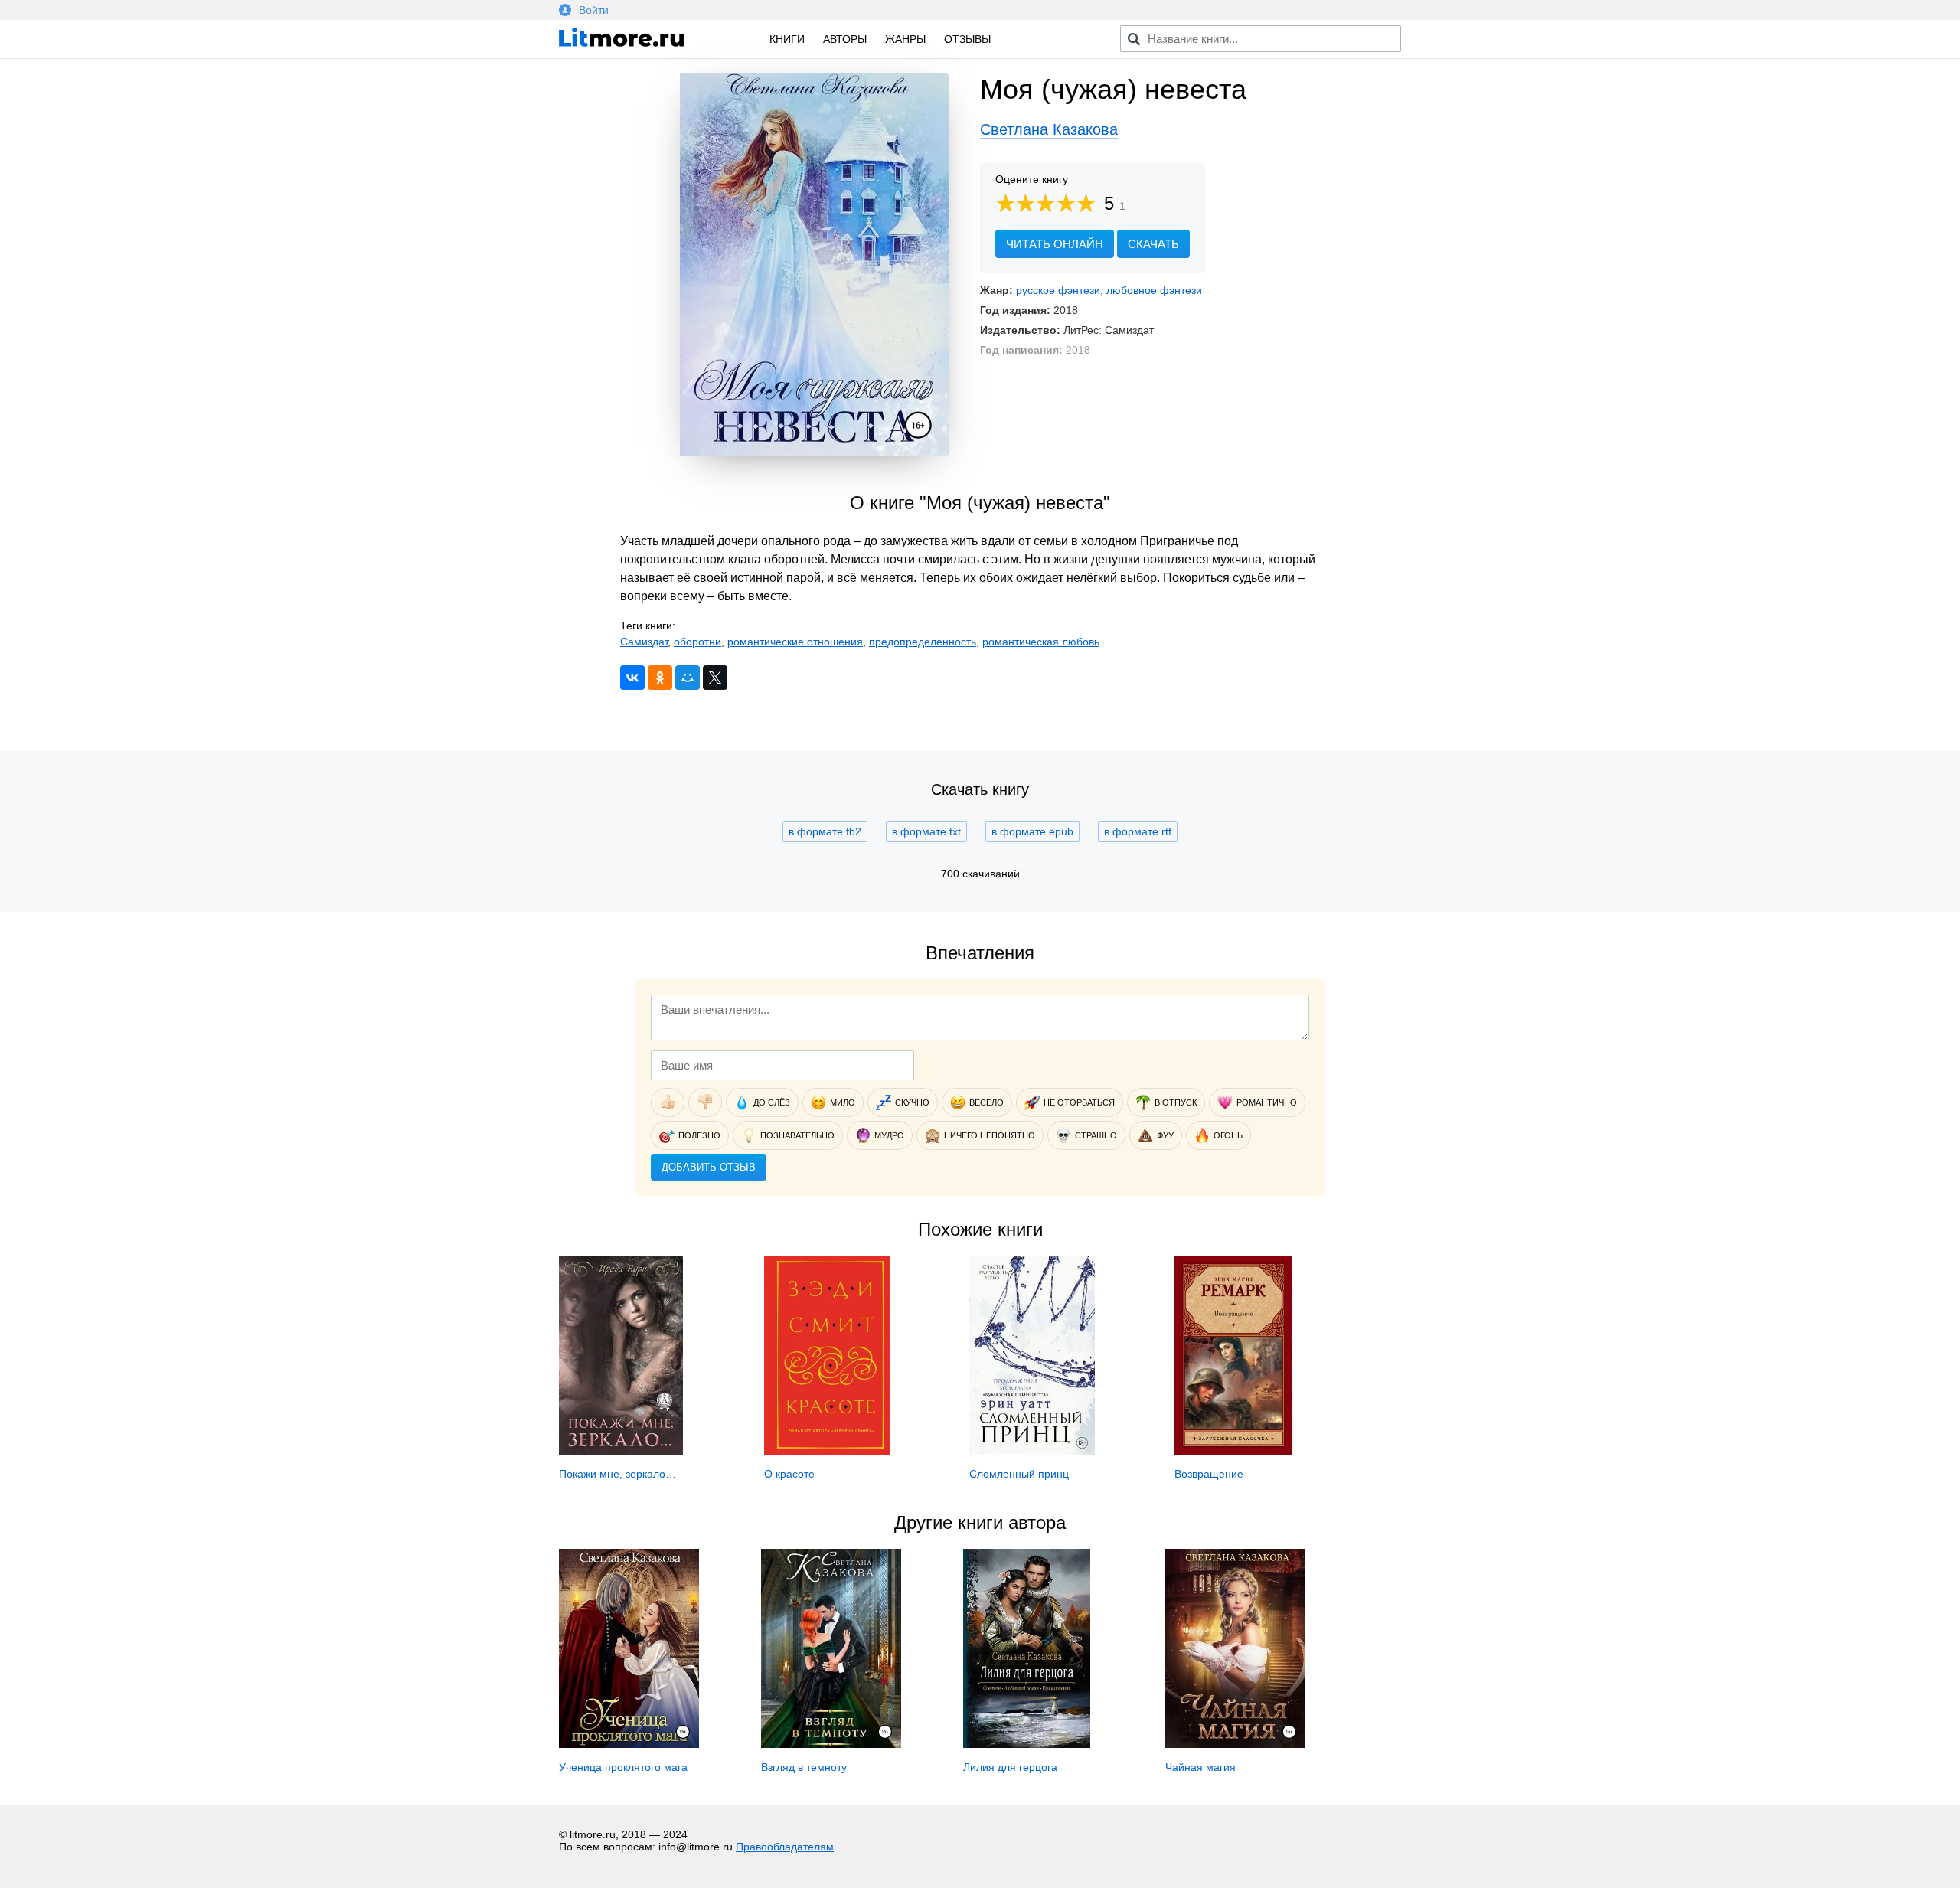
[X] (715, 678)
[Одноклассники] (660, 678)
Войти (594, 10)
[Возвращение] (1233, 1451)
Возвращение (1209, 1474)
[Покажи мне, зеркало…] (621, 1451)
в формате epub (1032, 831)
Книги (787, 39)
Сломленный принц (1019, 1474)
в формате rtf (1138, 831)
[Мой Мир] (688, 678)
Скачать (1153, 244)
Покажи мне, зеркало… (617, 1474)
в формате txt (926, 831)
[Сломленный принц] (1032, 1451)
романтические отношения (795, 642)
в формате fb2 (825, 831)
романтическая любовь (1041, 642)
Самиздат (644, 642)
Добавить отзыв (709, 1167)
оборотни (697, 642)
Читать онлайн (1055, 244)
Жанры (905, 39)
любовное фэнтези (1154, 290)
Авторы (845, 39)
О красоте (789, 1474)
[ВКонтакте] (632, 678)
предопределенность (923, 642)
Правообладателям (785, 1847)
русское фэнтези (1058, 290)
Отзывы (967, 39)
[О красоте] (827, 1451)
